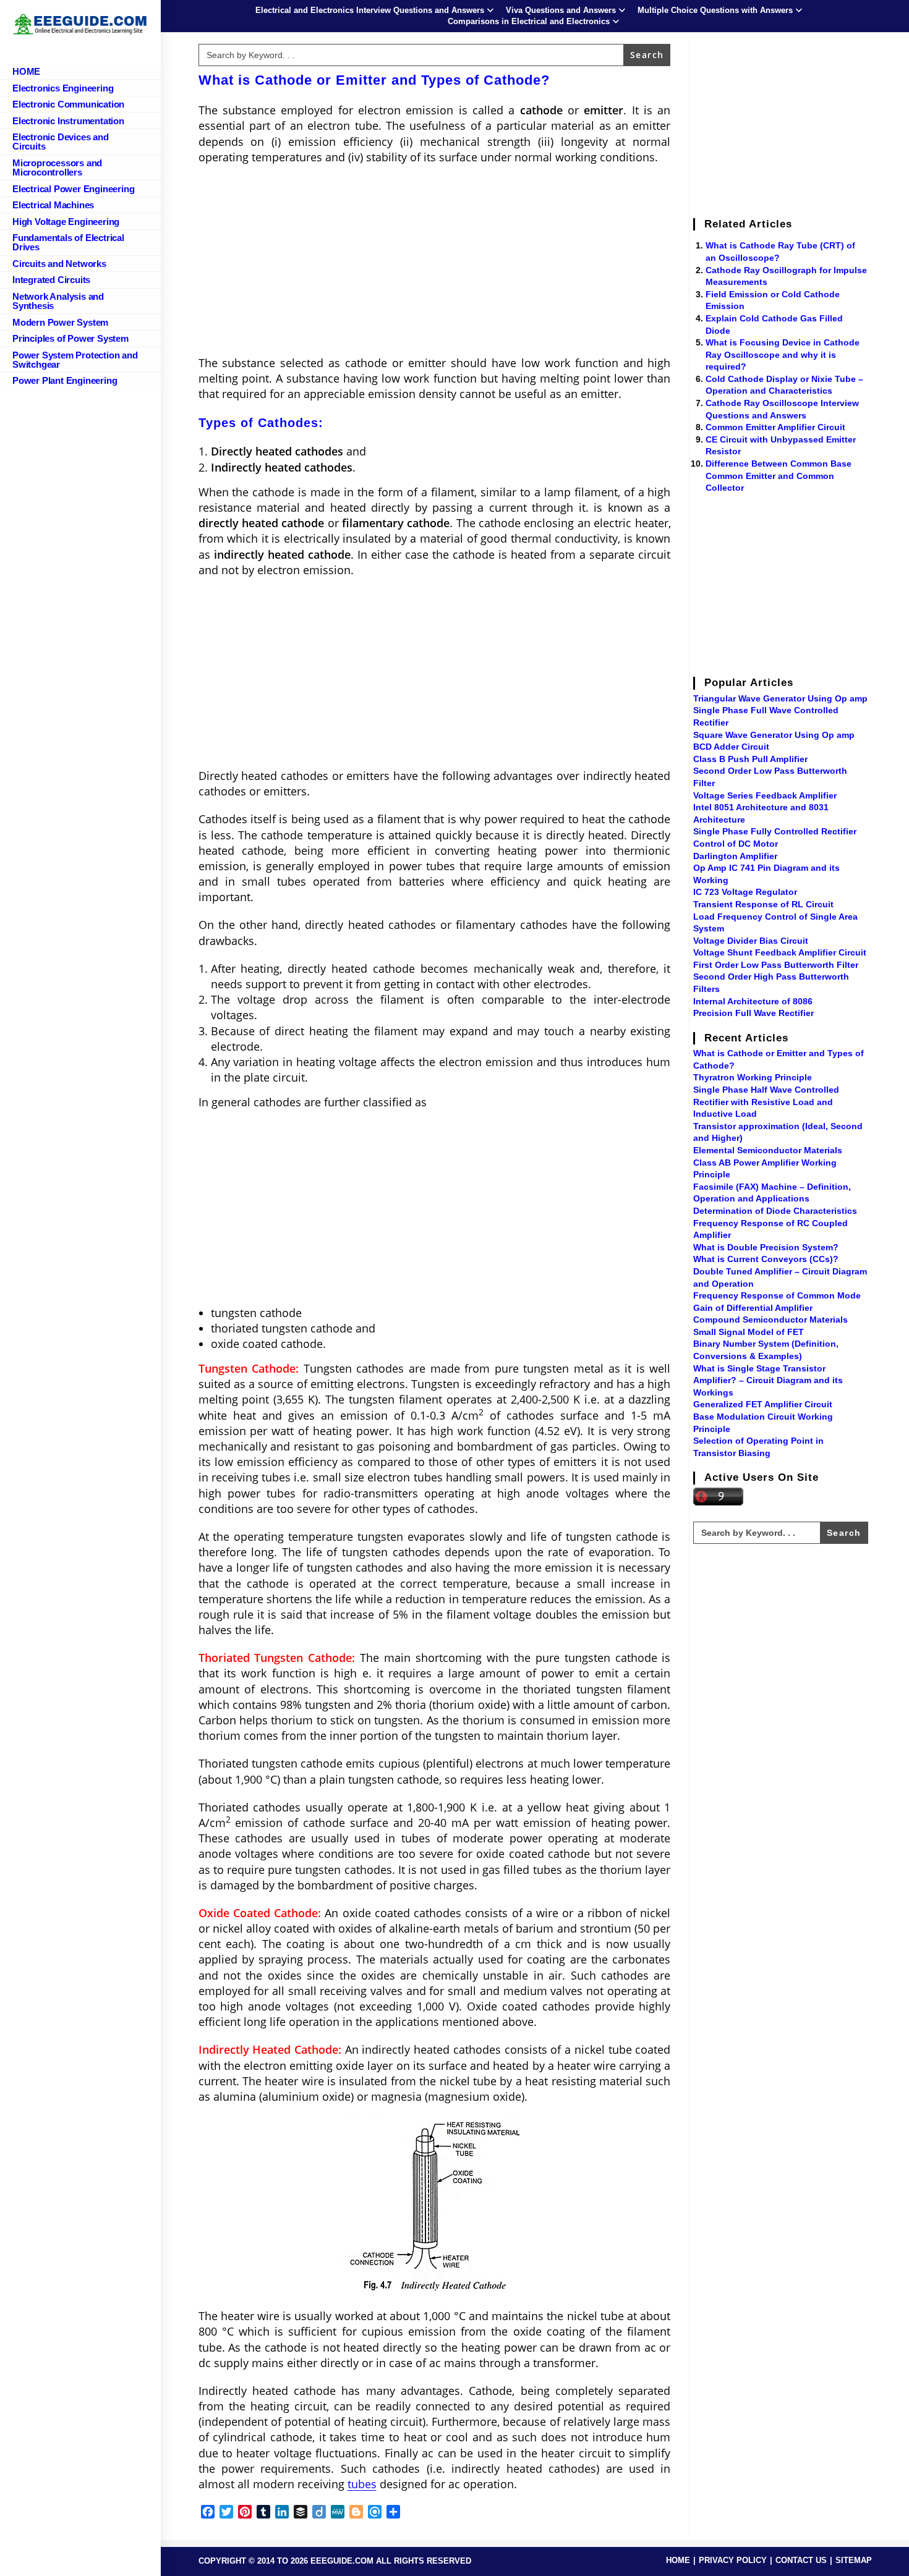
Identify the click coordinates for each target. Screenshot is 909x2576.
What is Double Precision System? (766, 1247)
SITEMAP (854, 2560)
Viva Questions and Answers (561, 10)
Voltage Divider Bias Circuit (751, 941)
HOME (678, 2560)
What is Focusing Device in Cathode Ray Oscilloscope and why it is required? (783, 354)
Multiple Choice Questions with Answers (715, 10)
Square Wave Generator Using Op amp (774, 735)
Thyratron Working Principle (753, 1077)
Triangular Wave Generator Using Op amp (780, 698)
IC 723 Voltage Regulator (745, 892)
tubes (362, 2484)
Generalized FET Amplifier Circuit (763, 1404)
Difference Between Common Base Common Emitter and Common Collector (779, 476)
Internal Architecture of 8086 (753, 1001)
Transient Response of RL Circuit (763, 904)
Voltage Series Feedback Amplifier (765, 795)
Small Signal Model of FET (749, 1332)
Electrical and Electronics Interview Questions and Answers (370, 10)
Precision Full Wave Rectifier (753, 1013)
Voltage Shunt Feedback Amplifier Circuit (780, 952)
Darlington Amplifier (735, 856)
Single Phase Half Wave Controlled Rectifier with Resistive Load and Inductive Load (766, 1102)
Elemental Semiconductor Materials (768, 1150)
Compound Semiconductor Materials (770, 1320)
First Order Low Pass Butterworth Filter (776, 965)
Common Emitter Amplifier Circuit (775, 427)
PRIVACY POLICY (733, 2560)
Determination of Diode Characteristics (775, 1211)
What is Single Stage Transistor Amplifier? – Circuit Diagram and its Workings (768, 1380)
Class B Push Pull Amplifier (750, 759)
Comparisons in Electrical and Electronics (529, 21)
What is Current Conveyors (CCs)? (766, 1259)
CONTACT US (801, 2560)
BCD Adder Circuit (731, 747)
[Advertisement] (435, 264)
